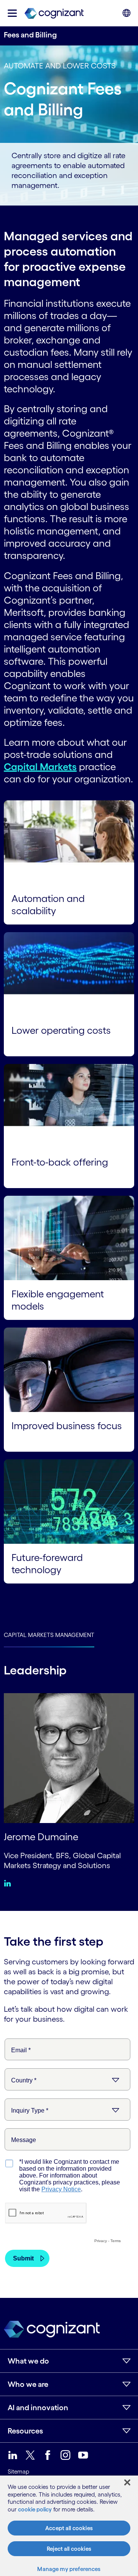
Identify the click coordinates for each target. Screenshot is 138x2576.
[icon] (12, 13)
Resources (25, 2431)
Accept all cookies (69, 2528)
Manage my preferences (69, 2569)
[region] (69, 2526)
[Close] (127, 2482)
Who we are (28, 2384)
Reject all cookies (69, 2549)
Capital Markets (40, 767)
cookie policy (35, 2509)
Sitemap (18, 2472)
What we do (28, 2361)
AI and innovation (38, 2408)
